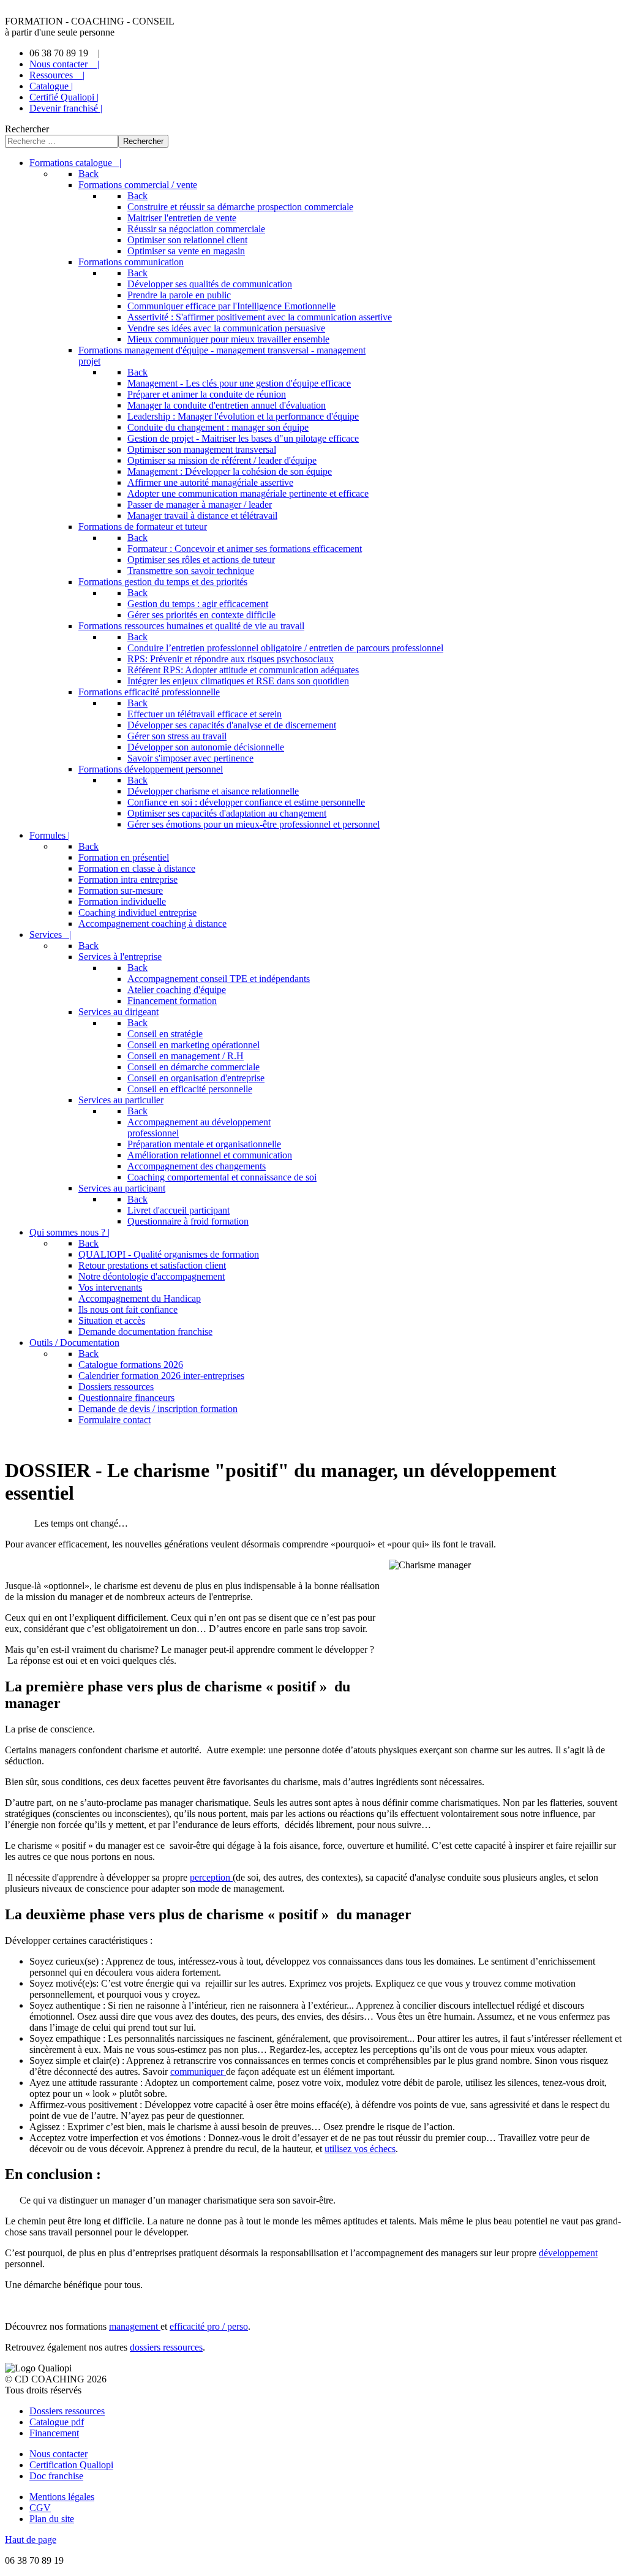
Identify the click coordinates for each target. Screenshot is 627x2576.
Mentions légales (62, 2497)
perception (211, 1877)
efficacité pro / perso (209, 2326)
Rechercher (27, 129)
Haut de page (31, 2540)
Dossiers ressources (67, 2411)
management (135, 2326)
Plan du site (52, 2519)
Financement (54, 2433)
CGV (40, 2508)
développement (568, 2253)
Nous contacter (58, 2454)
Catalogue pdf (57, 2422)
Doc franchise (56, 2476)
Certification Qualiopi (71, 2465)
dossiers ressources (166, 2347)
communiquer (198, 2072)
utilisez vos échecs (360, 2149)
